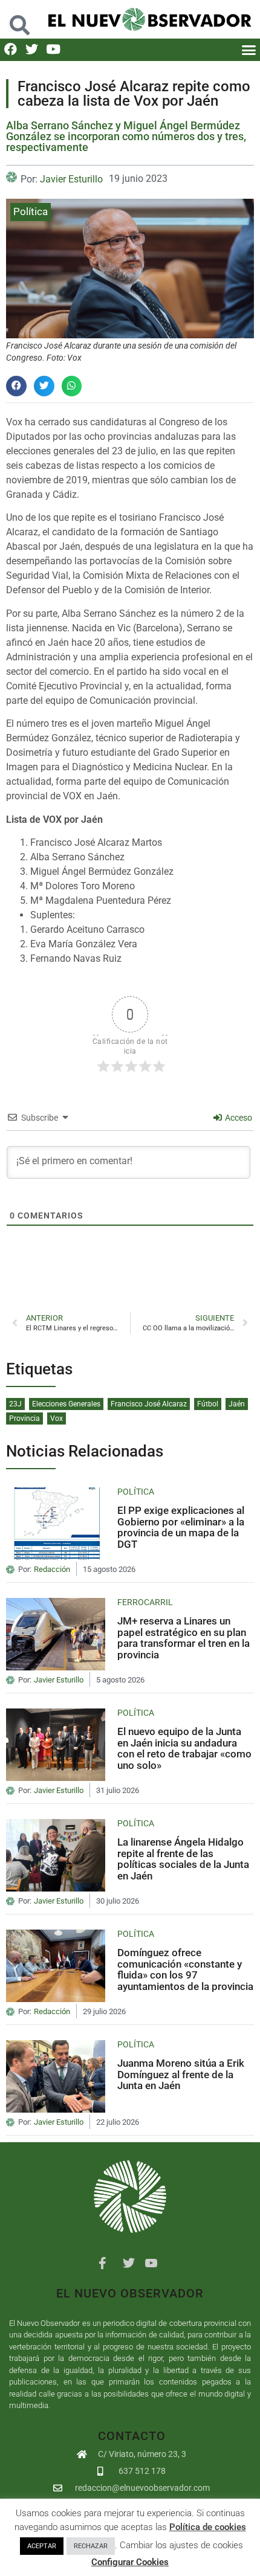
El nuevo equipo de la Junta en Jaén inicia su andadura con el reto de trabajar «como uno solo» (184, 1748)
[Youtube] (53, 49)
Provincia (24, 1418)
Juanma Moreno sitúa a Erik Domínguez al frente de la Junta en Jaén (181, 2074)
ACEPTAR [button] (42, 2546)
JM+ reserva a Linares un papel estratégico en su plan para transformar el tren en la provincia (184, 1638)
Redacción (52, 1570)
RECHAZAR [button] (91, 2546)
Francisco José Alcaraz (149, 1404)
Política (31, 211)
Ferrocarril (145, 1602)
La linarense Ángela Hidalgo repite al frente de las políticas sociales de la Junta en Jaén (183, 1859)
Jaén (237, 1404)
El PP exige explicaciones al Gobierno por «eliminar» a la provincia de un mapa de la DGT (181, 1527)
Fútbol (208, 1404)
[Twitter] (32, 49)
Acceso (238, 1118)
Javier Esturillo (71, 179)
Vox (57, 1418)
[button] (20, 19)
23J (15, 1404)
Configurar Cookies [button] (130, 2562)
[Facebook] (11, 49)
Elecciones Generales (66, 1404)
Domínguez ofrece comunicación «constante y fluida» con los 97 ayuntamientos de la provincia (185, 1969)
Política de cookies (208, 2527)
